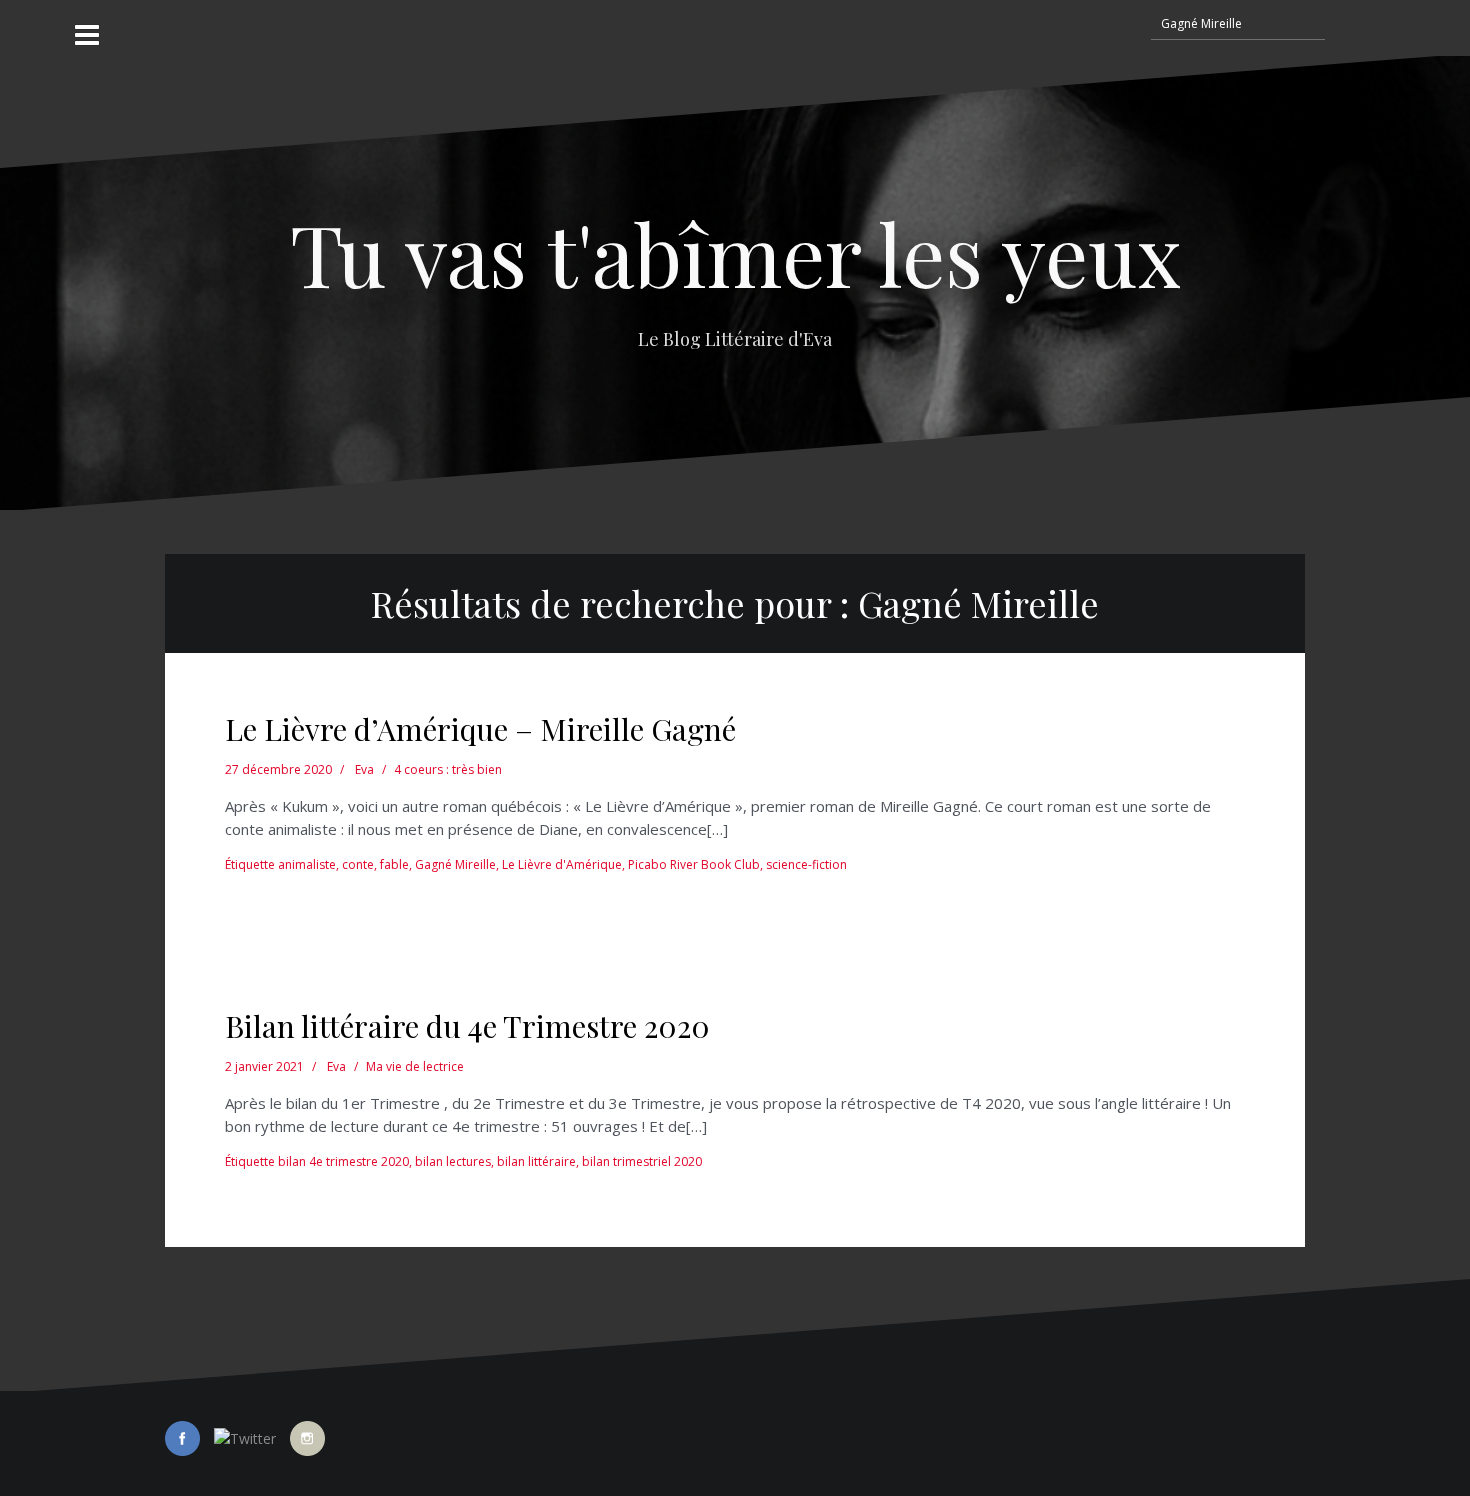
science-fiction (806, 864)
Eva (364, 769)
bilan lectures (453, 1161)
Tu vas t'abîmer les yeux (735, 252)
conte (358, 864)
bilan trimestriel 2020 (642, 1161)
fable (394, 864)
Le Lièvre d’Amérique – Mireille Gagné (480, 729)
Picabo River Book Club (694, 864)
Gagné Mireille (455, 864)
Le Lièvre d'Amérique (562, 864)
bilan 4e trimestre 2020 (343, 1161)
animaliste (307, 864)
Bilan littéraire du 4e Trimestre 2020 (467, 1026)
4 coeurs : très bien (448, 769)
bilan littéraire (536, 1161)
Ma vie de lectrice (415, 1066)
